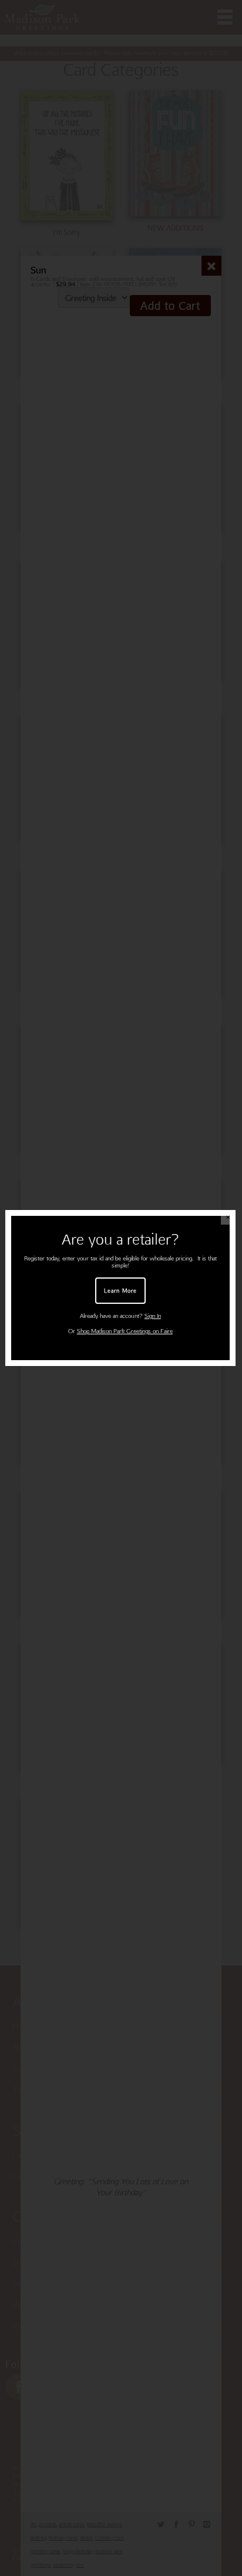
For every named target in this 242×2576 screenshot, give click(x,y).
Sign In (153, 1316)
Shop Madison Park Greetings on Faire (125, 1331)
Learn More (120, 1290)
